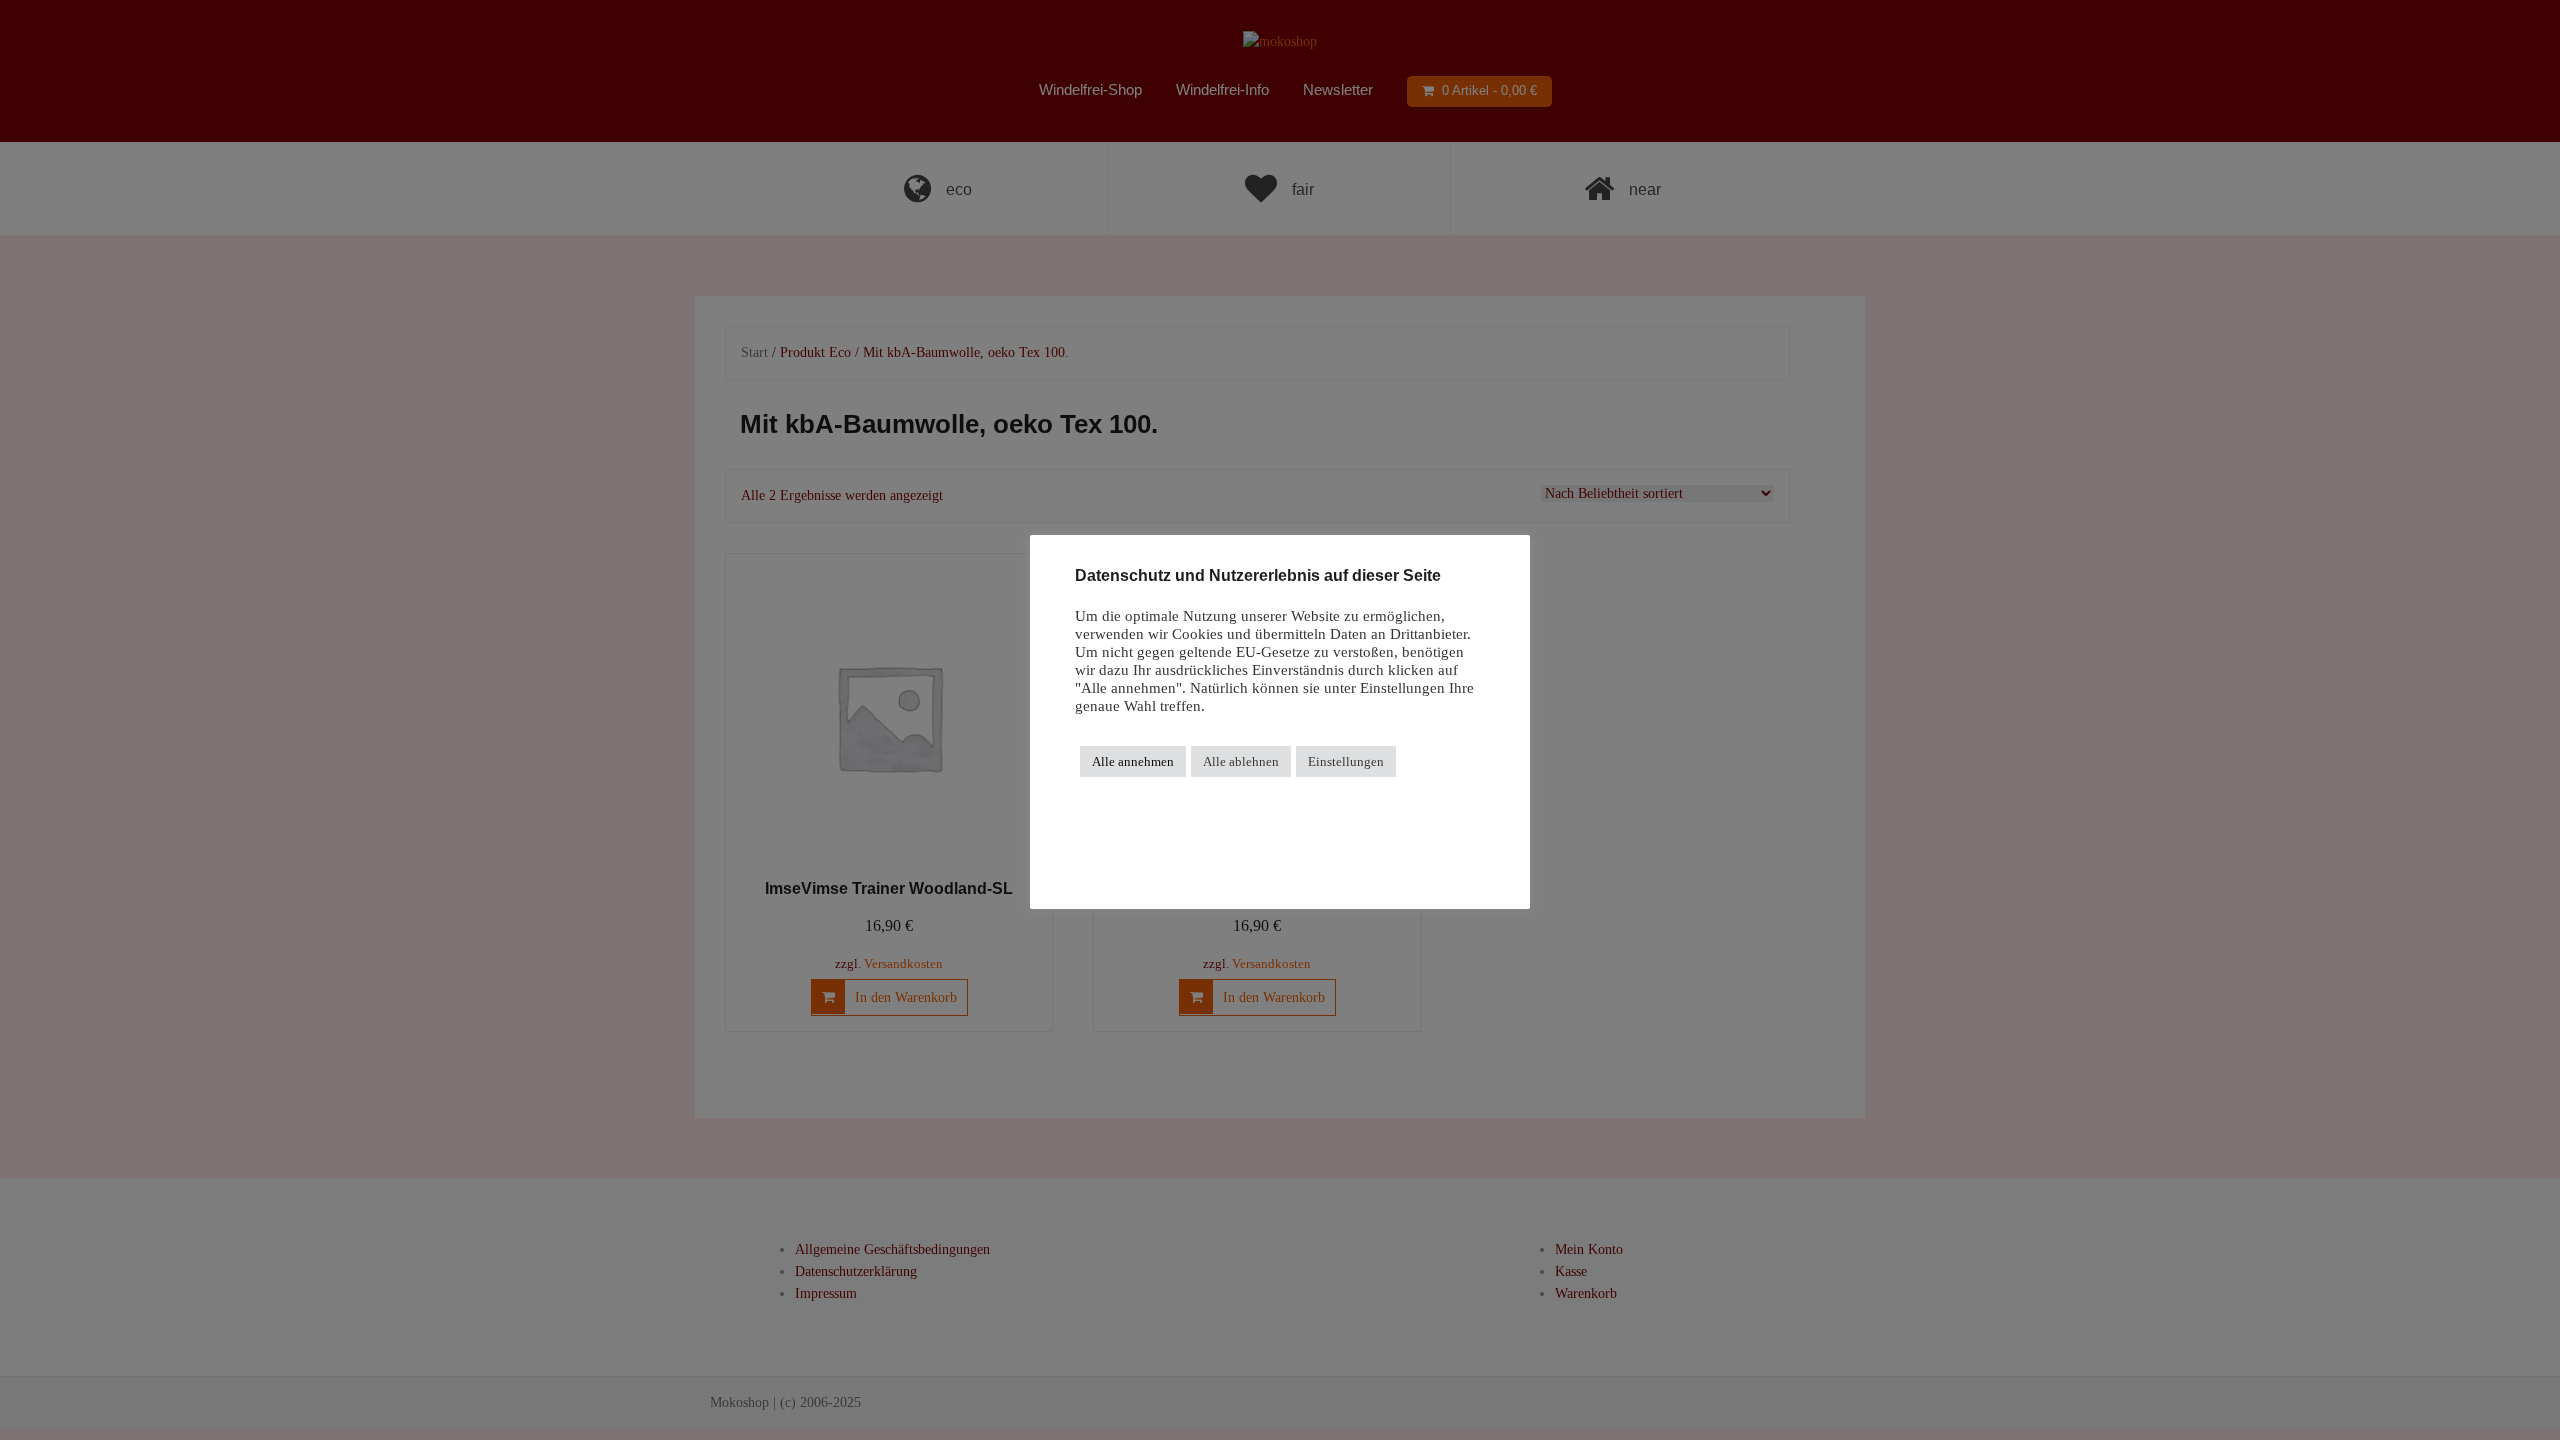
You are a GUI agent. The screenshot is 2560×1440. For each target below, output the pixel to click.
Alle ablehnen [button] (1241, 761)
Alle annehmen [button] (1133, 761)
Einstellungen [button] (1346, 761)
